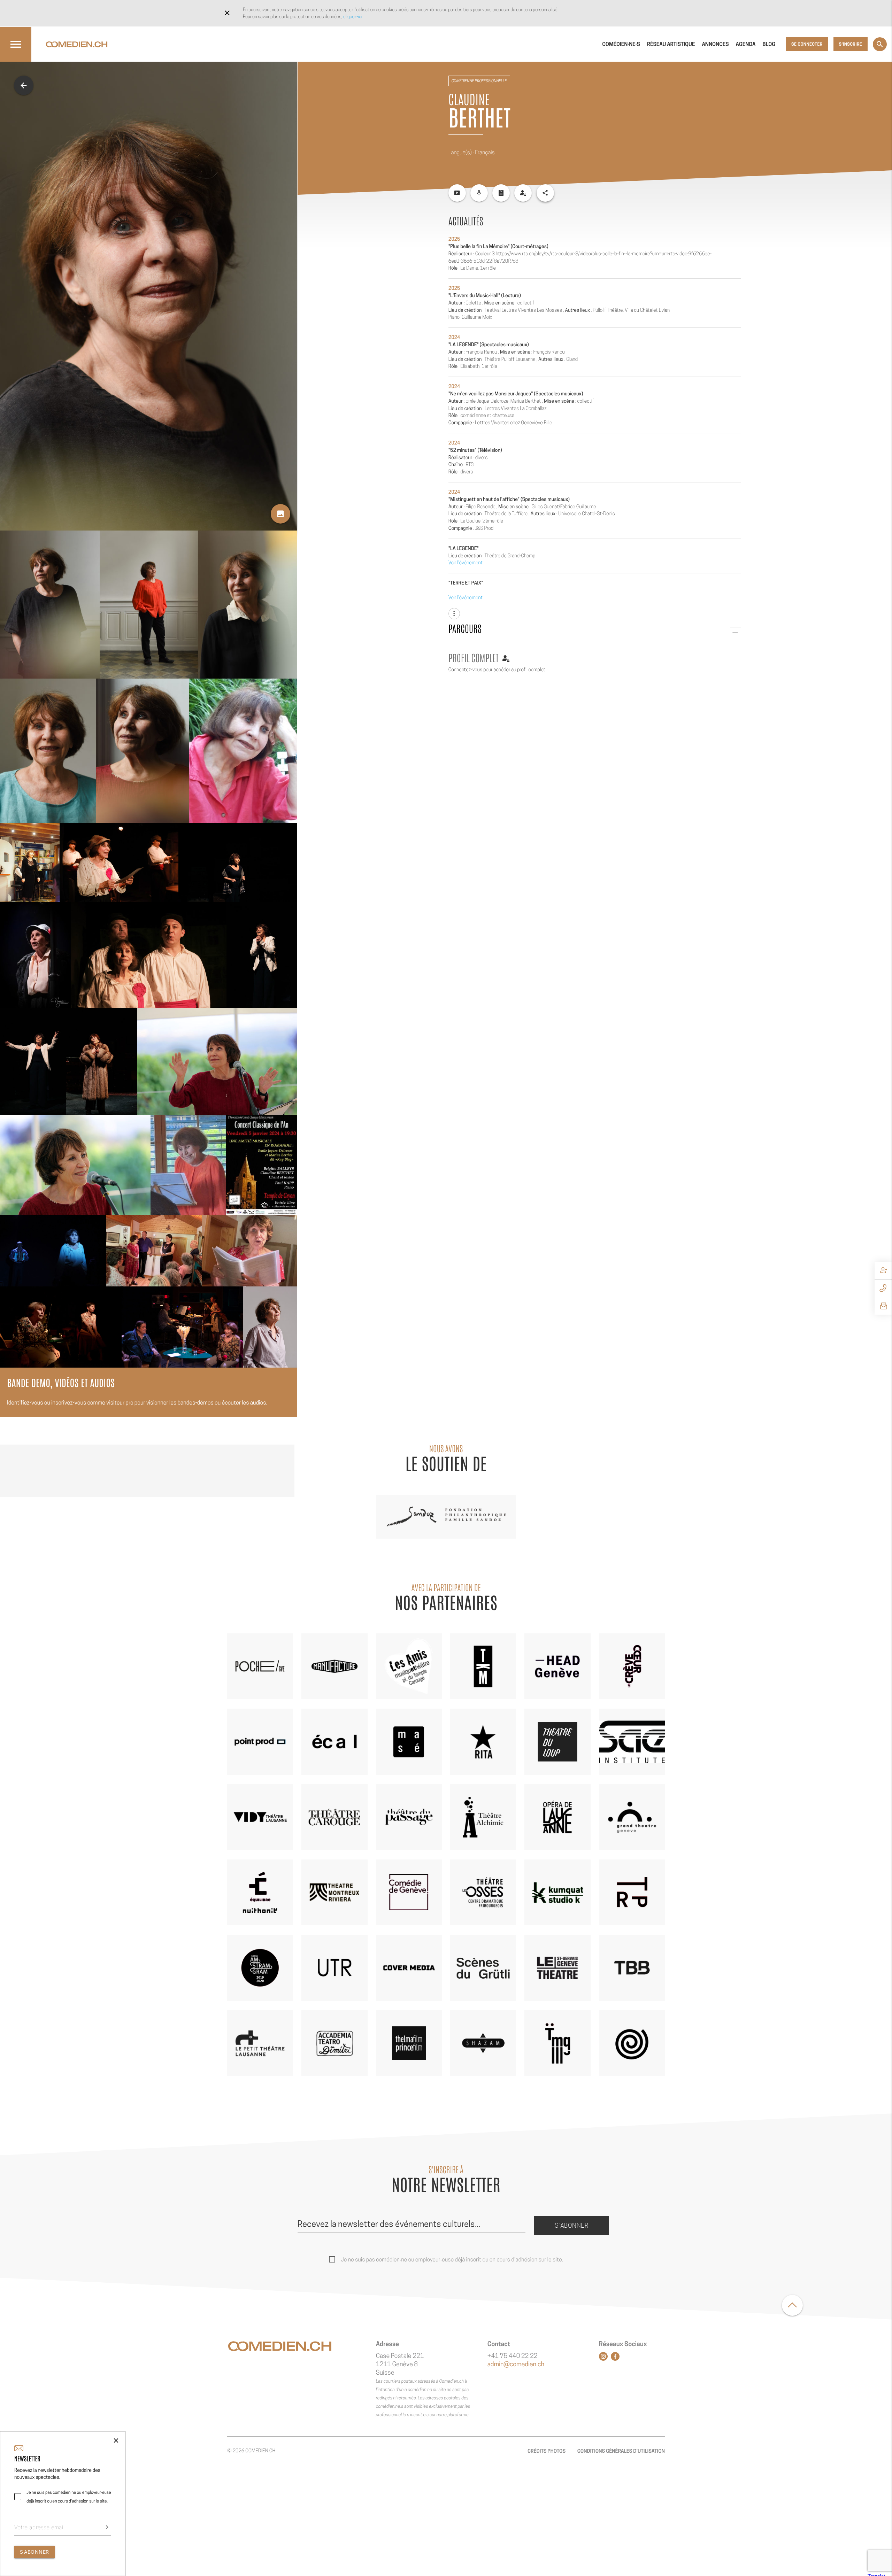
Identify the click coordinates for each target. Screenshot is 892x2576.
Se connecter (807, 44)
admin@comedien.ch (516, 2364)
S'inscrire (851, 44)
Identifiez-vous (25, 1403)
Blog (769, 44)
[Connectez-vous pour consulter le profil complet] (523, 193)
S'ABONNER (34, 2552)
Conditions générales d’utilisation (621, 2451)
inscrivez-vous (69, 1403)
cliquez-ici (353, 17)
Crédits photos (547, 2451)
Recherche (880, 44)
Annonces (715, 44)
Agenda (746, 44)
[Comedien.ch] (77, 44)
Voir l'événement (466, 563)
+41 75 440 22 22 (513, 2356)
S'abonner (572, 2225)
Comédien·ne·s (621, 44)
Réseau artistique (671, 44)
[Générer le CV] (501, 193)
